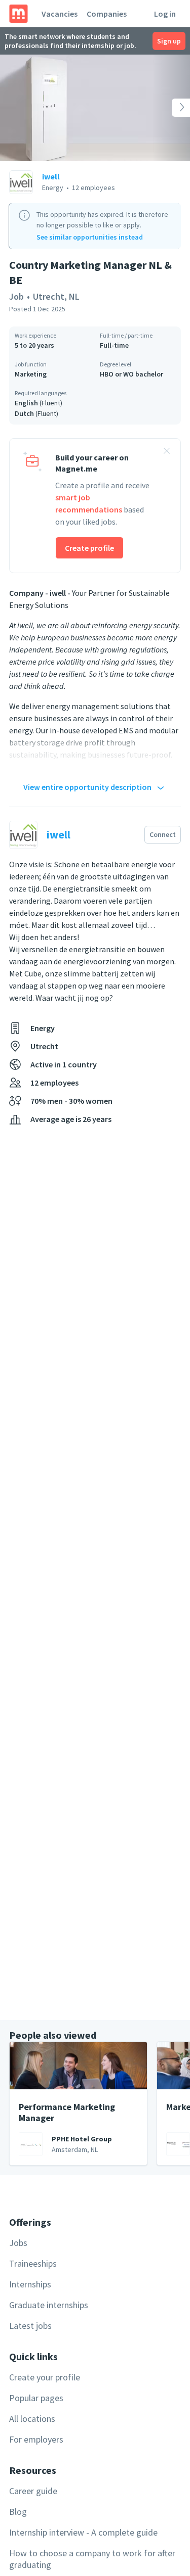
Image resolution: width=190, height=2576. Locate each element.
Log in (165, 14)
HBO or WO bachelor (131, 374)
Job (16, 296)
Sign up (169, 41)
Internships (30, 2284)
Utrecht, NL (56, 296)
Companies (107, 14)
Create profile (89, 548)
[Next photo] (171, 108)
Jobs (18, 2243)
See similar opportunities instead (90, 237)
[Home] (18, 14)
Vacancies (60, 14)
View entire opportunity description (87, 787)
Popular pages (36, 2398)
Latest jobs (30, 2326)
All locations (32, 2419)
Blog (18, 2512)
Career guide (33, 2491)
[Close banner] (167, 452)
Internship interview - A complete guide (83, 2532)
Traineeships (33, 2263)
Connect (163, 834)
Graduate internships (49, 2305)
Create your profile (45, 2377)
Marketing (31, 374)
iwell (51, 176)
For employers (36, 2439)
